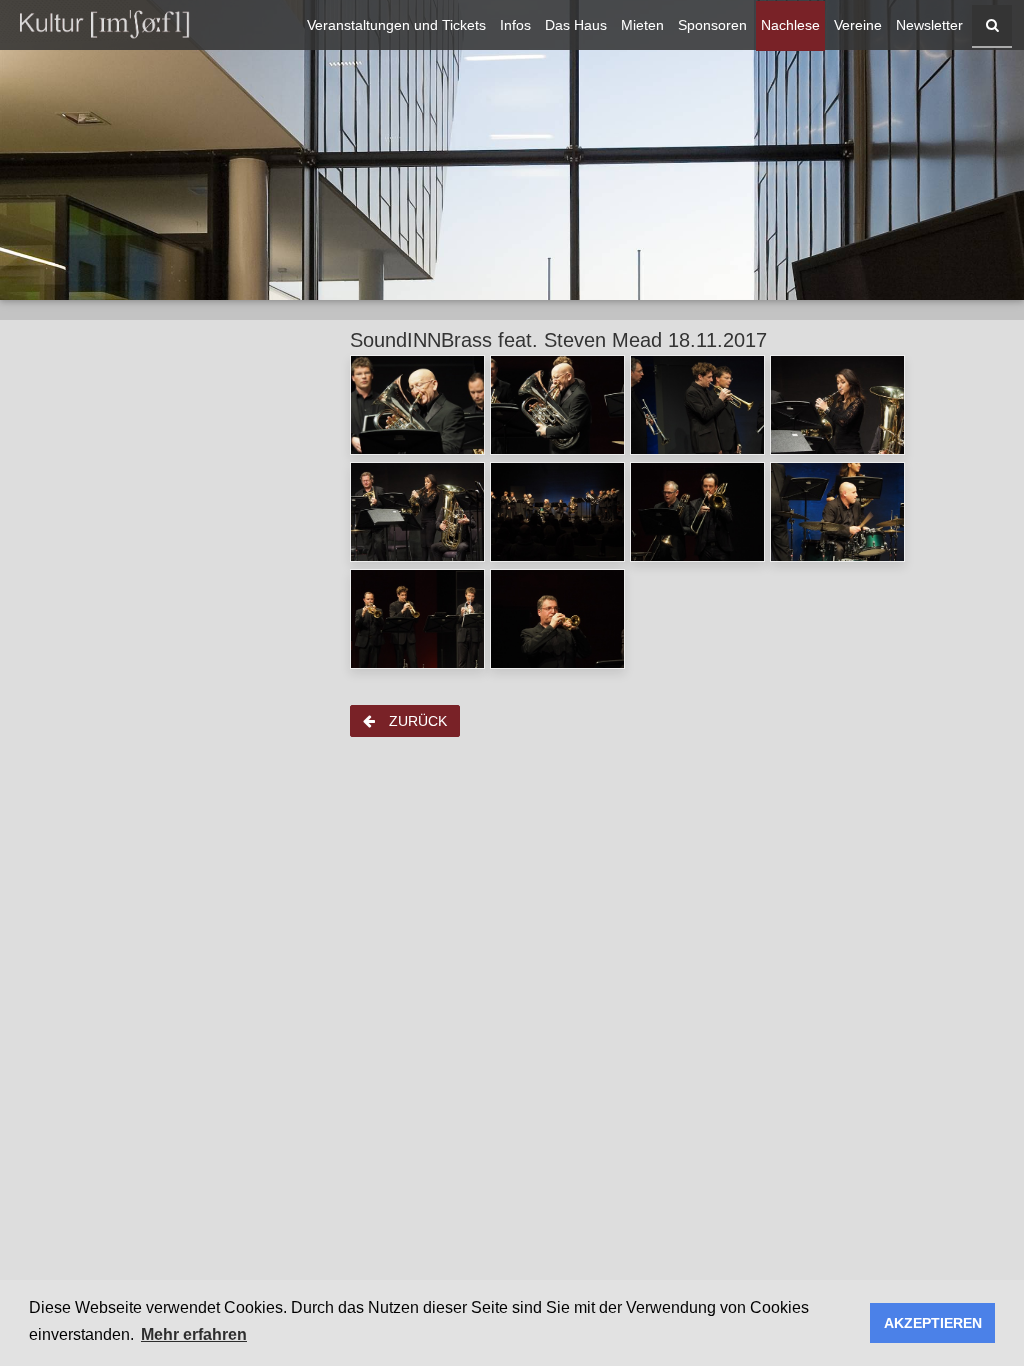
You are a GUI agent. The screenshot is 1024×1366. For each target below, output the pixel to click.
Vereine (858, 25)
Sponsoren (712, 25)
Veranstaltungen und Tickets (396, 25)
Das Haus (576, 25)
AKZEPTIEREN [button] (933, 1323)
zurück (416, 721)
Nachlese (790, 25)
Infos (515, 25)
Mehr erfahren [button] (194, 1334)
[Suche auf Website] (992, 26)
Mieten (642, 25)
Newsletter (929, 25)
